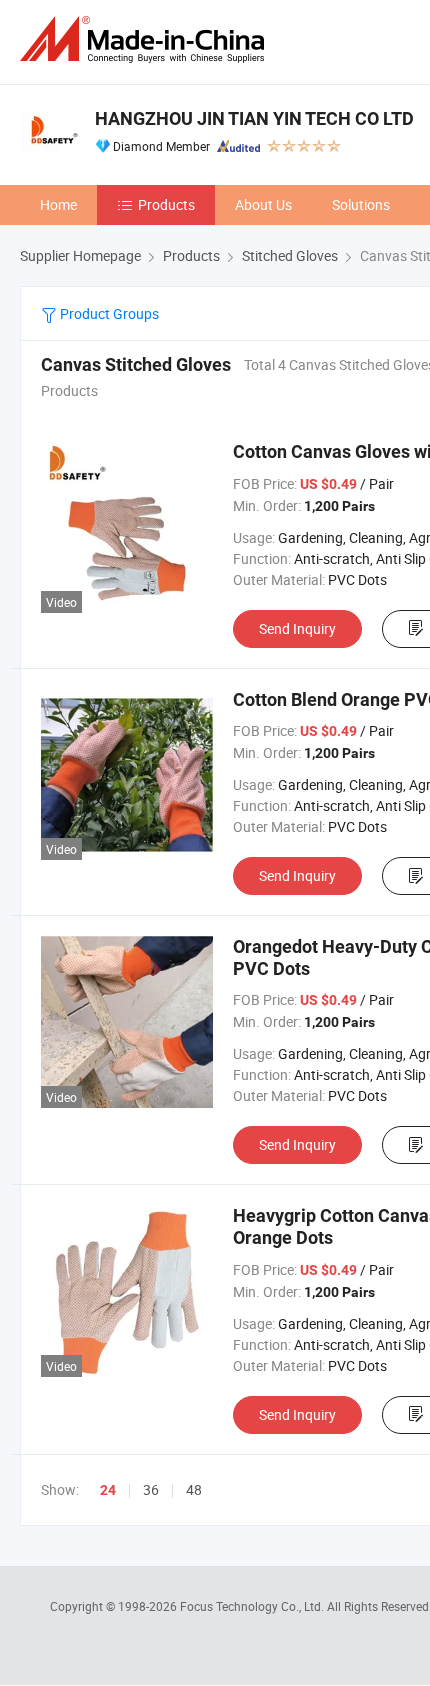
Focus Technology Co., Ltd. (253, 1606)
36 (151, 1489)
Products (166, 204)
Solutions (361, 204)
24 (108, 1490)
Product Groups (108, 313)
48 (194, 1489)
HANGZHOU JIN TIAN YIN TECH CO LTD (254, 118)
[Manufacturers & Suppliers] (146, 39)
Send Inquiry (297, 628)
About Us (263, 204)
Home (58, 204)
